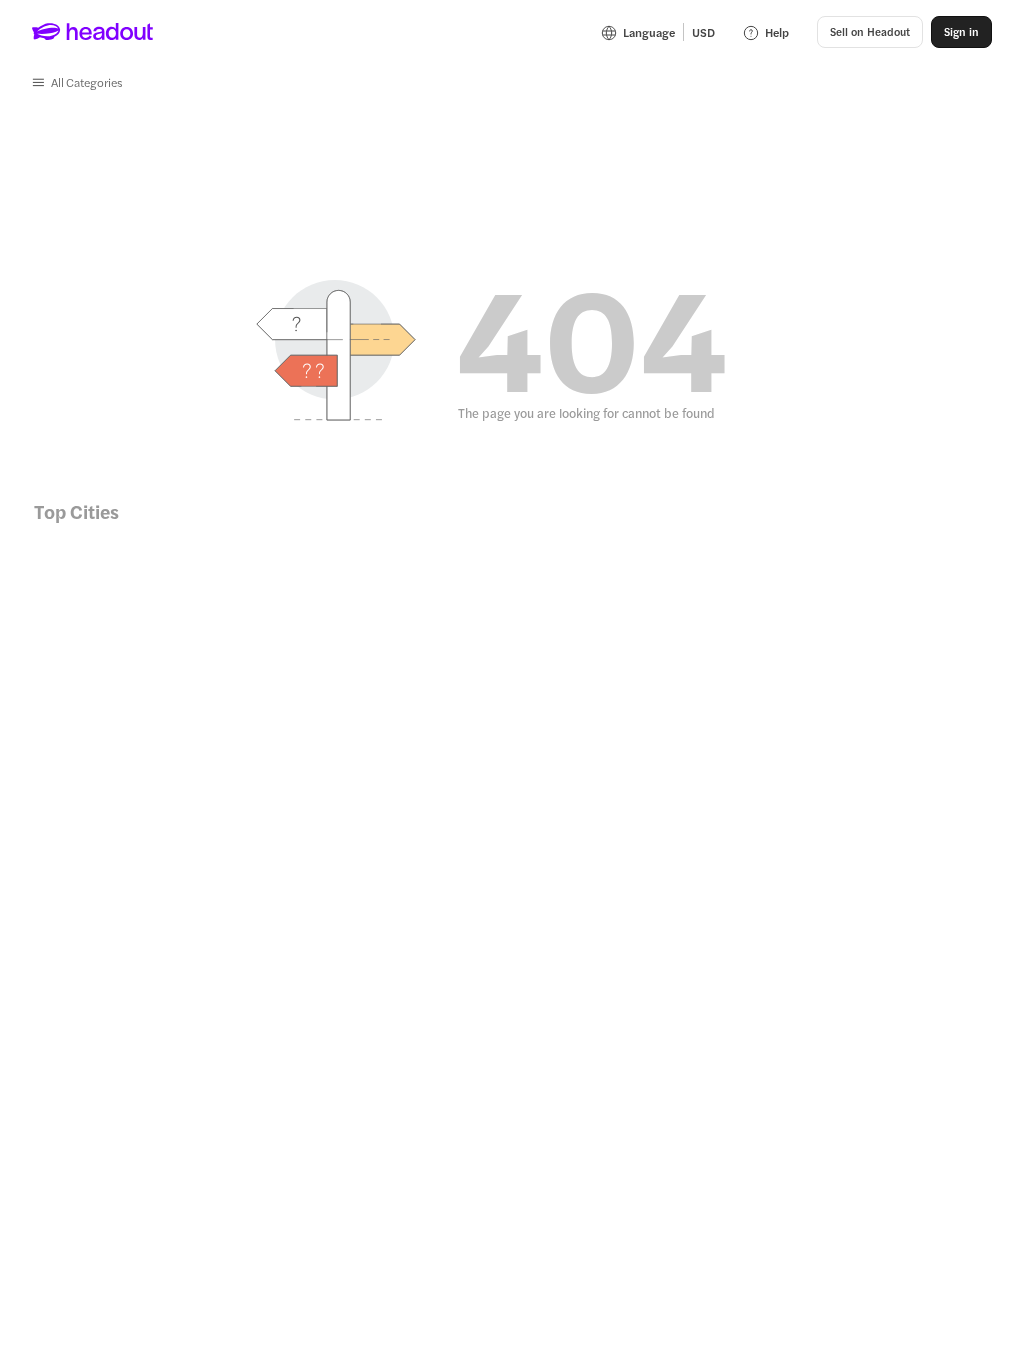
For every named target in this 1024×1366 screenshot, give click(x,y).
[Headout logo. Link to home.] (93, 32)
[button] (77, 82)
